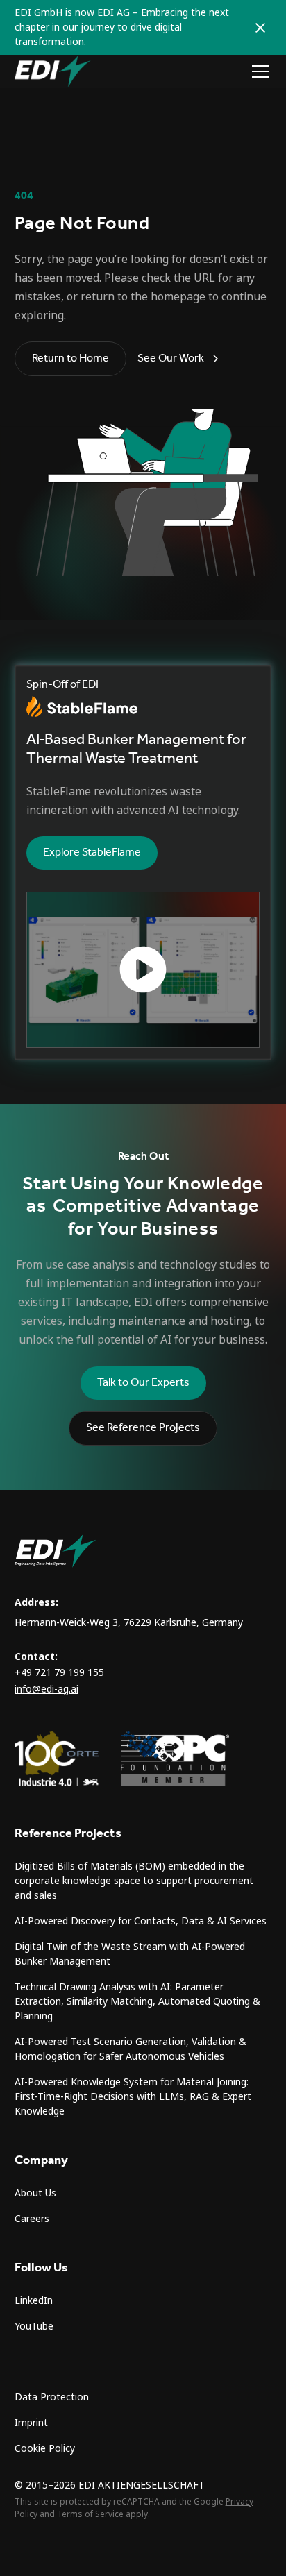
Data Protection (52, 2397)
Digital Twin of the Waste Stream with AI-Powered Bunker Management (130, 1954)
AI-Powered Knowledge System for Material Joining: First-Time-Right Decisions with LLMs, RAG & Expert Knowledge (133, 2096)
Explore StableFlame (92, 853)
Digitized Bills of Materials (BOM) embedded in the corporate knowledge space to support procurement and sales (134, 1881)
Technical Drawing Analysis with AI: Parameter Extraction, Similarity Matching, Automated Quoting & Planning (137, 2001)
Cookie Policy (45, 2448)
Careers (32, 2219)
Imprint (31, 2423)
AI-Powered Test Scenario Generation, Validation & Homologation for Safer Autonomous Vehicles (131, 2049)
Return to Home (70, 358)
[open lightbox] (143, 970)
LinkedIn (34, 2300)
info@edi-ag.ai (47, 1689)
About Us (35, 2193)
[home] (53, 71)
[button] (258, 71)
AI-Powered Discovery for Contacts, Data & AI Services (141, 1921)
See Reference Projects (143, 1428)
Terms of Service (90, 2514)
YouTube (34, 2326)
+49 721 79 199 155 (59, 1672)
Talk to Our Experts (143, 1383)
